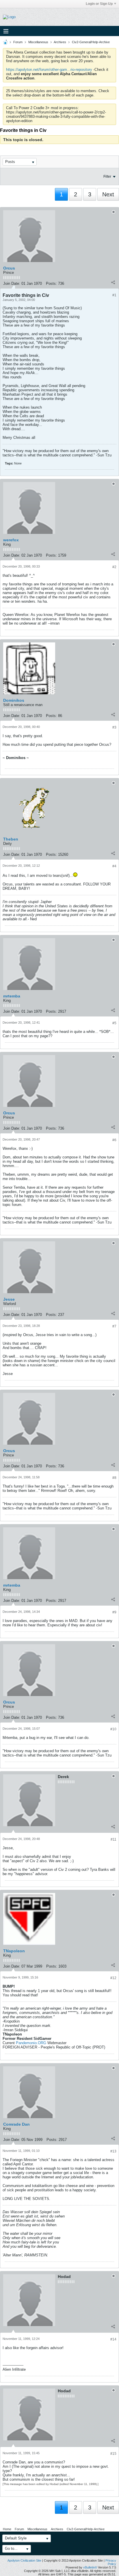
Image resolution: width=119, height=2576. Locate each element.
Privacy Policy (111, 2562)
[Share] (113, 282)
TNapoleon (14, 1951)
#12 (113, 1978)
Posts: (51, 283)
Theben (11, 839)
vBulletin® (90, 2567)
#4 (114, 866)
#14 (113, 2339)
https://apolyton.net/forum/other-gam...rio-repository (49, 70)
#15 (113, 2454)
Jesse (9, 1299)
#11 (114, 1839)
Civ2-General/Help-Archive (91, 42)
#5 (114, 1023)
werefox (11, 540)
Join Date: (12, 283)
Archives (60, 42)
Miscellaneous (38, 42)
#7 (114, 1326)
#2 (114, 567)
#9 (114, 1612)
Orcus (9, 268)
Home (7, 2529)
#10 (113, 1729)
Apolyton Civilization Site (24, 2560)
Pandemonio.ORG (31, 2043)
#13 (113, 2151)
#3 (114, 727)
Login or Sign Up (99, 4)
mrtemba (12, 996)
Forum (18, 42)
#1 (114, 295)
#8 (114, 1478)
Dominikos (14, 700)
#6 (114, 1140)
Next (108, 194)
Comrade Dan (16, 2124)
